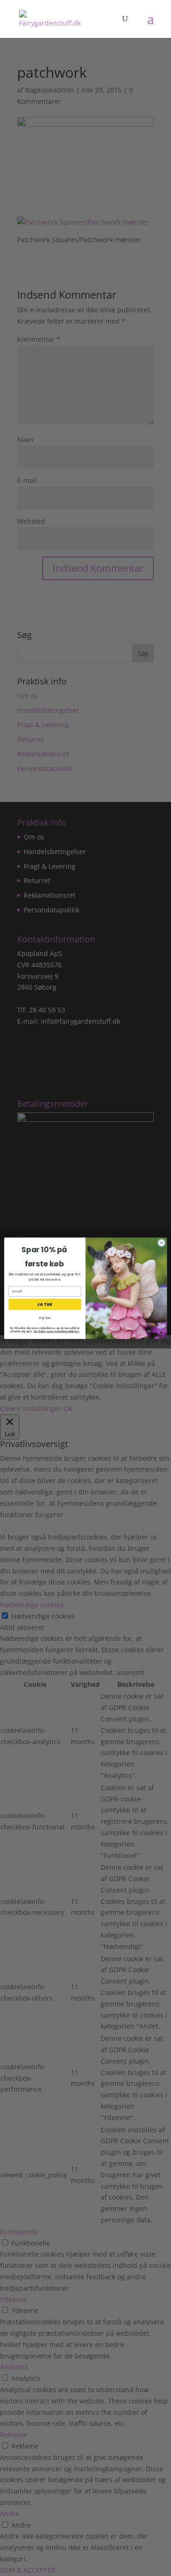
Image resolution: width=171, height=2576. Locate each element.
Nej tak (45, 1318)
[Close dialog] (161, 1242)
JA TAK (45, 1304)
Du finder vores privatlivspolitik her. (57, 1331)
